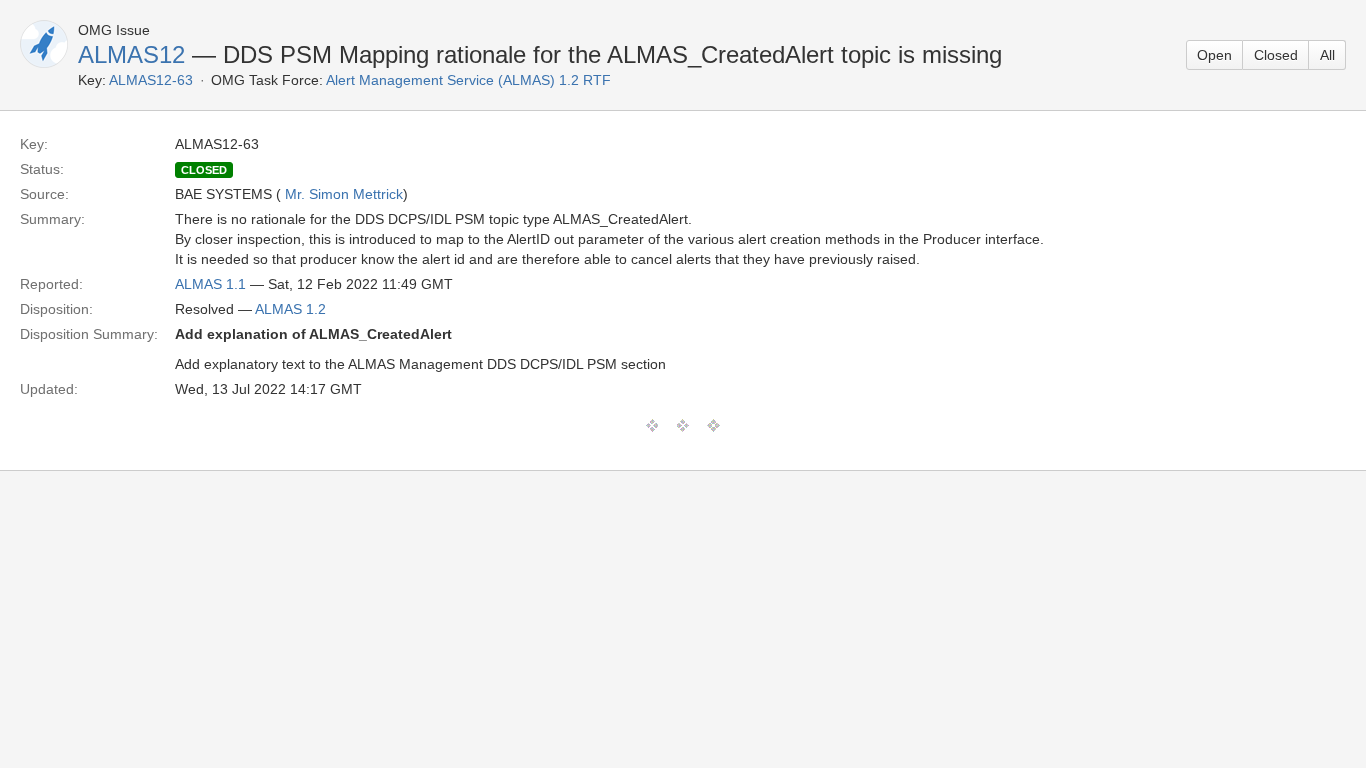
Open (1214, 55)
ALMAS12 (131, 54)
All (1327, 55)
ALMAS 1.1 (210, 284)
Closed (1276, 55)
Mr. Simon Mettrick (344, 194)
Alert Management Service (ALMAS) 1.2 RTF (468, 80)
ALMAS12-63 (151, 80)
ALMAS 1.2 (290, 309)
